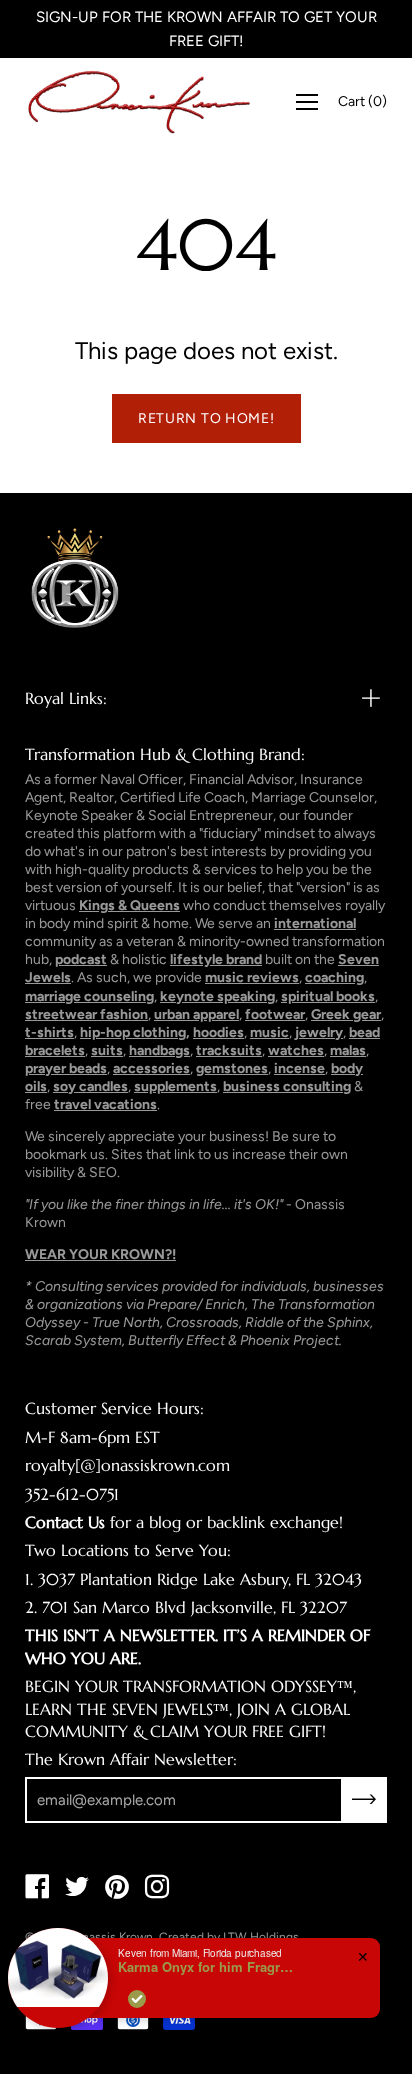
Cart (362, 101)
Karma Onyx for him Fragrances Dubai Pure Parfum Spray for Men (208, 1967)
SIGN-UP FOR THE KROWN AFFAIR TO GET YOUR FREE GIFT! (206, 29)
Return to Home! (206, 418)
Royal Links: (66, 698)
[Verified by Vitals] (137, 1999)
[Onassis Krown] (139, 102)
